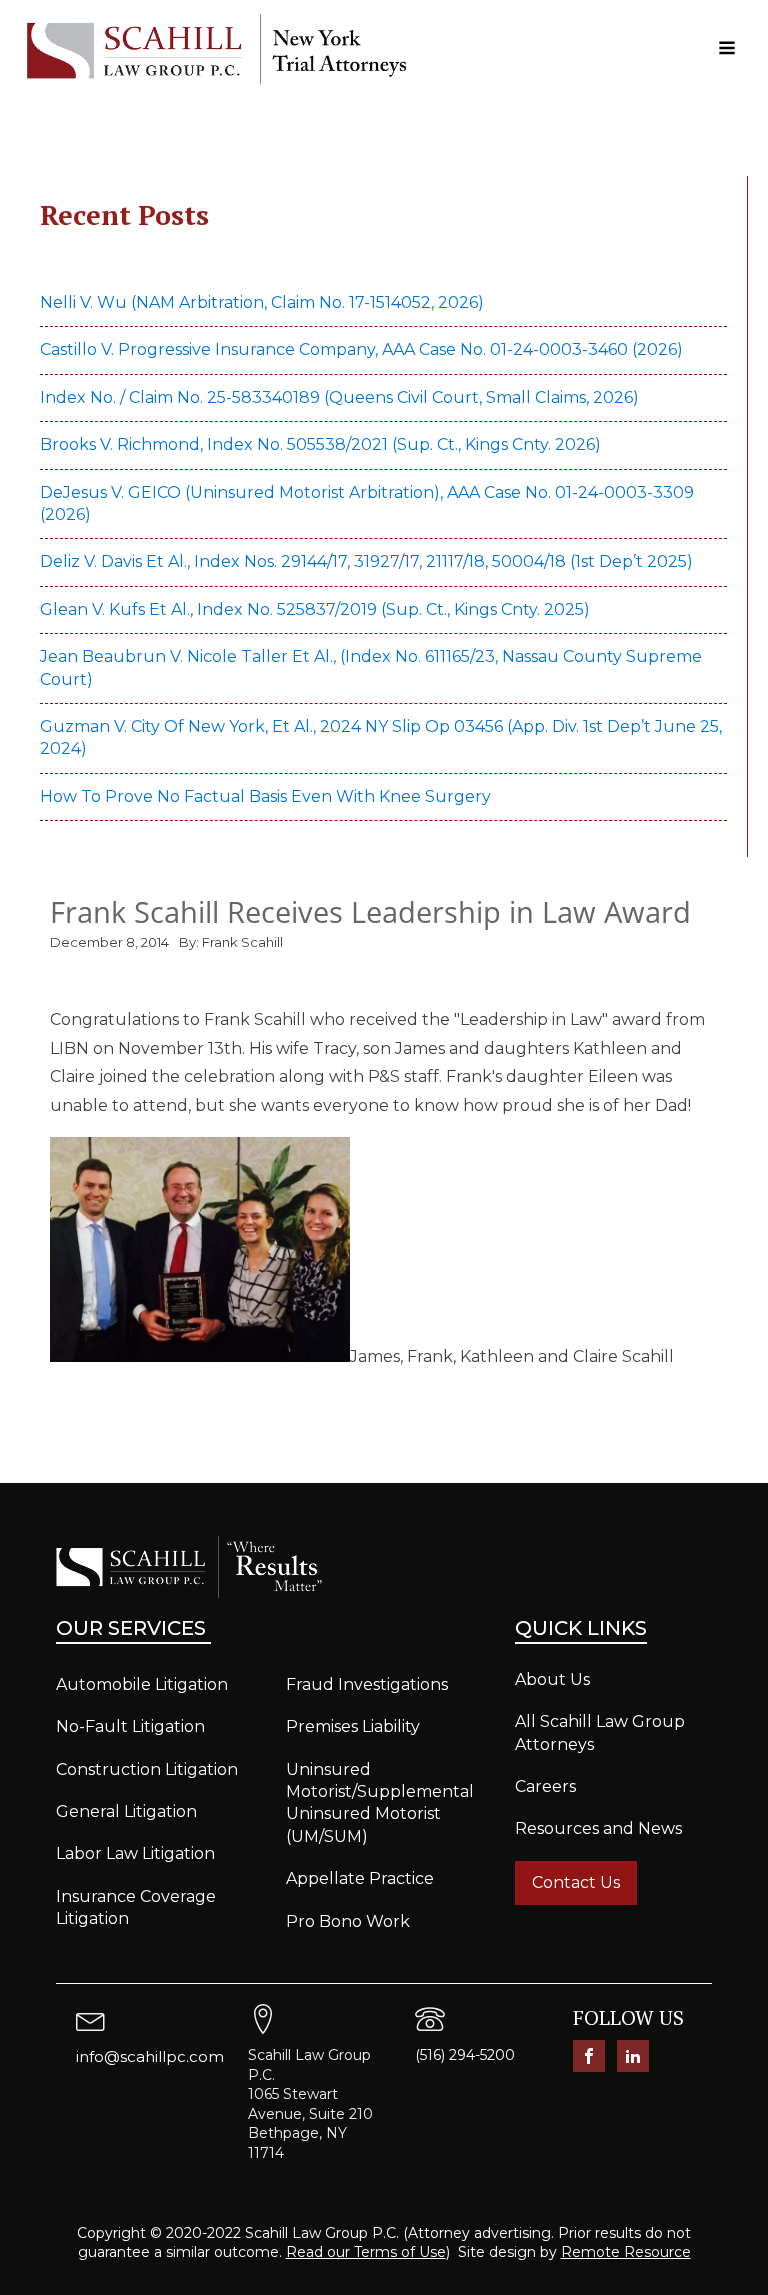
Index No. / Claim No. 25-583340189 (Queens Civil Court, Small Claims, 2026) (339, 397)
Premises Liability (353, 1726)
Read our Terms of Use (366, 2252)
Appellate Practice (360, 1878)
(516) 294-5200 (465, 2055)
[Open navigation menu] (727, 49)
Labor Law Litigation (135, 1853)
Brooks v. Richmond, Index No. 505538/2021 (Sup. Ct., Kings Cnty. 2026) (320, 444)
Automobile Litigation (142, 1684)
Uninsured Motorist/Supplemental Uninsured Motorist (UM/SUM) (380, 1803)
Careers (545, 1786)
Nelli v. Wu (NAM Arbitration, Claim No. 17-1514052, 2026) (262, 302)
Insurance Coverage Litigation (136, 1907)
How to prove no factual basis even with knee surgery (265, 796)
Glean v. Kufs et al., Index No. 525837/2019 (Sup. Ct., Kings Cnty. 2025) (317, 609)
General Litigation (126, 1811)
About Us (552, 1679)
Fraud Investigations (367, 1684)
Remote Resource (626, 2252)
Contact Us (576, 1882)
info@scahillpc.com (150, 2056)
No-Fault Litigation (130, 1726)
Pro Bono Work (348, 1921)
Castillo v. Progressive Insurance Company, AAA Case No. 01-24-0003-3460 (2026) (361, 349)
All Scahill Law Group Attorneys (600, 1732)
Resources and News (598, 1828)
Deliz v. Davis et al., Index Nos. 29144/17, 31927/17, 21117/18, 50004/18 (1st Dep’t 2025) (368, 561)
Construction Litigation (147, 1769)
